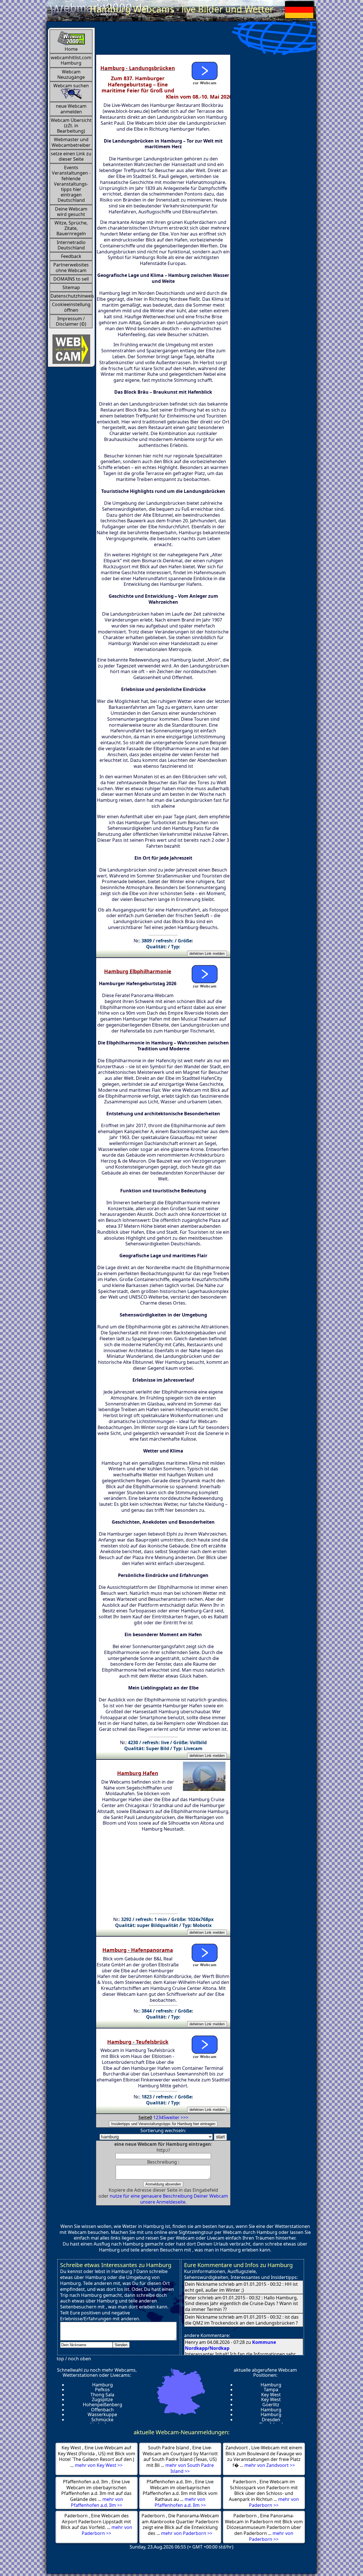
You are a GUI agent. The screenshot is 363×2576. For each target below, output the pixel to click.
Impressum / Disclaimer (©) (71, 321)
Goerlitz (271, 2405)
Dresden (271, 2420)
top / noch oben (74, 2359)
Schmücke (102, 2420)
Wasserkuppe (102, 2414)
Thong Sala (102, 2395)
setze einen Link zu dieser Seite (71, 156)
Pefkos (102, 2390)
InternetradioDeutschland (71, 245)
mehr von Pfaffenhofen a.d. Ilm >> (97, 2502)
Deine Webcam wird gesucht (71, 212)
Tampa (271, 2390)
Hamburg (103, 2385)
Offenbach (102, 2410)
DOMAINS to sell (71, 279)
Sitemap (71, 287)
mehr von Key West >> (99, 2465)
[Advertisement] (199, 40)
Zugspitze (102, 2399)
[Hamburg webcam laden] (204, 72)
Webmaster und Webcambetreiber (71, 142)
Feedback (71, 256)
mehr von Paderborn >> (274, 2502)
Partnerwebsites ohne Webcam (71, 267)
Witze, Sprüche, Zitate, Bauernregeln (71, 228)
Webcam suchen (71, 86)
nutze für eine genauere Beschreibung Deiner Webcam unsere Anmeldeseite (169, 2199)
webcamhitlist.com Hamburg (71, 60)
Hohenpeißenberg (103, 2405)
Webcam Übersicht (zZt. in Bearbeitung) (71, 126)
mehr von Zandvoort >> (270, 2465)
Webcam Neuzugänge (71, 74)
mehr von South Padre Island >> (190, 2468)
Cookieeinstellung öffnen (71, 307)
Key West (271, 2395)
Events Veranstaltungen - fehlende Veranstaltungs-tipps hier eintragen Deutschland (71, 184)
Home (71, 49)
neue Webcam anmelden (71, 109)
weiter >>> (177, 2117)
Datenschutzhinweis (71, 296)
